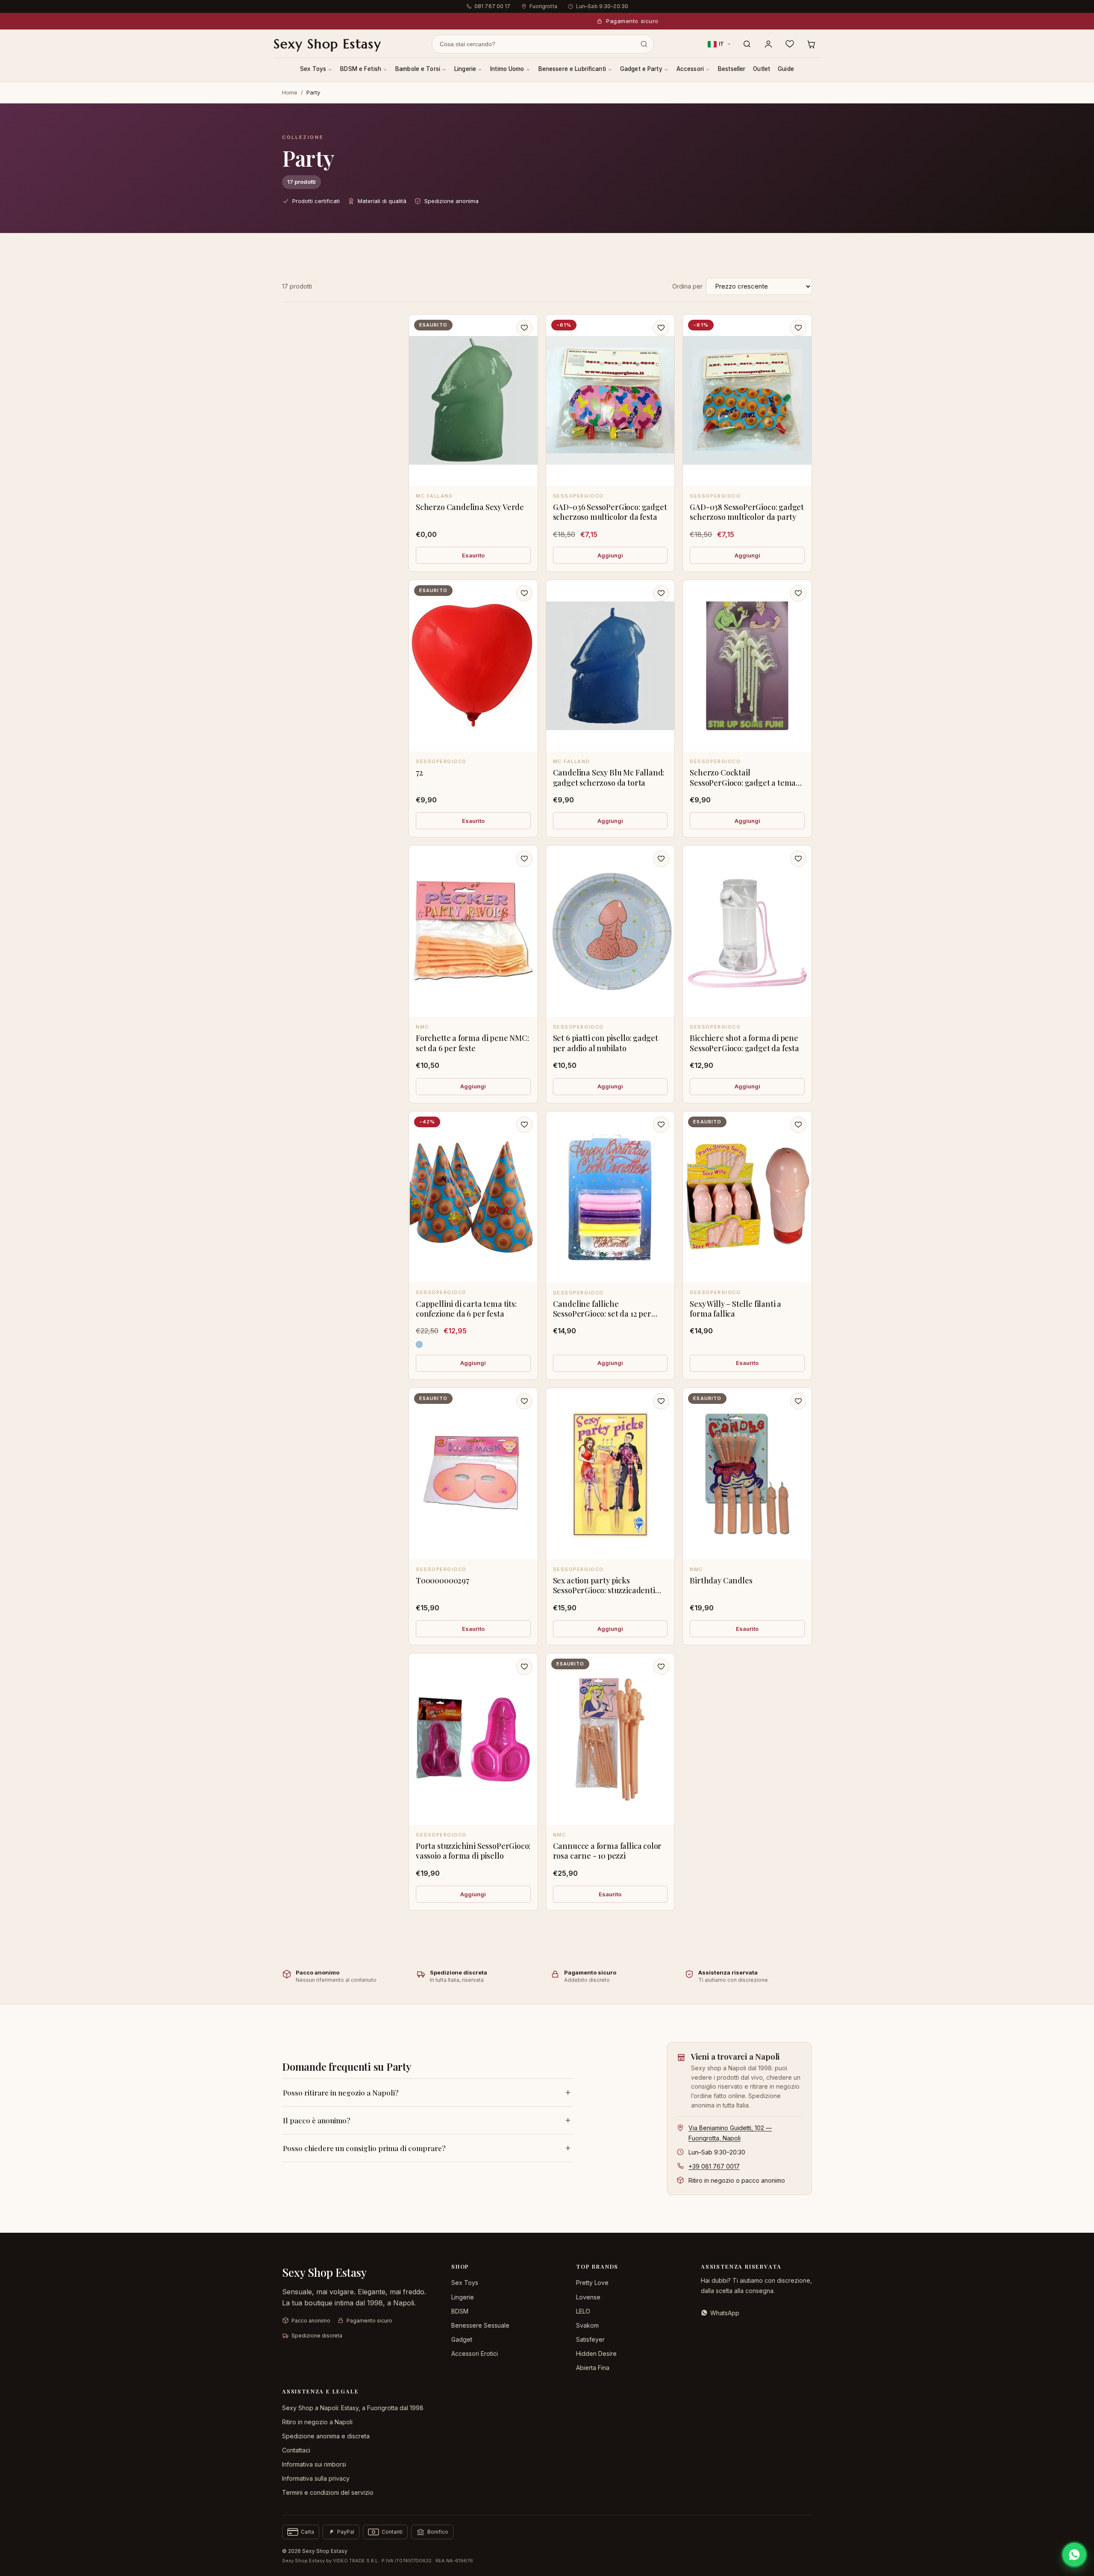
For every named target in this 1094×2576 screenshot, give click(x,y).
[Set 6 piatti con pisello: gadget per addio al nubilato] (610, 931)
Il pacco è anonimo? (317, 2120)
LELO (583, 2311)
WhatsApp (725, 2313)
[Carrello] (811, 44)
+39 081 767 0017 (714, 2166)
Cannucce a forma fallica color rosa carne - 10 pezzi (607, 1851)
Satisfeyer (590, 2339)
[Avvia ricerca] (644, 44)
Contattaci (296, 2450)
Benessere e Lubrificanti (572, 69)
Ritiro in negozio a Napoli (317, 2422)
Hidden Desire (596, 2353)
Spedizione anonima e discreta (326, 2436)
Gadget (462, 2339)
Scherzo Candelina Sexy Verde (470, 507)
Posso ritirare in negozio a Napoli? (341, 2093)
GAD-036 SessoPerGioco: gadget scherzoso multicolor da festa (610, 512)
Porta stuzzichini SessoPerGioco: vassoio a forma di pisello (473, 1851)
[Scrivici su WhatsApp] (1074, 2555)
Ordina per (687, 286)
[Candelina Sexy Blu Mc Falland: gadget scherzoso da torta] (610, 666)
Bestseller (732, 69)
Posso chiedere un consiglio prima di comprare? (364, 2148)
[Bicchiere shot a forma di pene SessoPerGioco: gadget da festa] (747, 931)
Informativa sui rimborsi (314, 2464)
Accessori (690, 69)
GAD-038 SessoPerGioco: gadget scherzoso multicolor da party (747, 512)
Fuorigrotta (543, 6)
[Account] (768, 44)
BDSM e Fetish (361, 69)
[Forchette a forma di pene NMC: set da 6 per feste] (473, 931)
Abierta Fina (593, 2368)
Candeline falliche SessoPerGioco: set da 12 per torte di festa (602, 1314)
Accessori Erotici (475, 2353)
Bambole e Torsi (418, 69)
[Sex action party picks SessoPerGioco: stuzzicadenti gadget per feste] (610, 1474)
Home (290, 92)
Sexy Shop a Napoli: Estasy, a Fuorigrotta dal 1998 (353, 2408)
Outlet (762, 69)
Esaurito (473, 555)
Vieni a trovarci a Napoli (735, 2056)
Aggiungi (610, 555)
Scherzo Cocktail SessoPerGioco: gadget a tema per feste (743, 783)
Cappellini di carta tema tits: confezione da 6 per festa (466, 1309)
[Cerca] (747, 44)
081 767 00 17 (493, 6)
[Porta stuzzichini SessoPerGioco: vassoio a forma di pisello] (473, 1739)
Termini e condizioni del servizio (328, 2492)
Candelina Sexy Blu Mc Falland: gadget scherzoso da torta (609, 777)
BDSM (460, 2311)
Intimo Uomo (507, 69)
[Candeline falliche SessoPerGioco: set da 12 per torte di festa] (610, 1197)
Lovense (588, 2297)
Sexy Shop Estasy (327, 44)
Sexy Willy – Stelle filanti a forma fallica (735, 1309)
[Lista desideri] (790, 44)
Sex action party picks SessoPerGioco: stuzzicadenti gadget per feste (604, 1590)
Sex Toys (313, 69)
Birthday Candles (721, 1580)
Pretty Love (592, 2283)
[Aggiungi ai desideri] (524, 328)
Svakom (587, 2325)
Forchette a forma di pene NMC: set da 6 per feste (472, 1043)
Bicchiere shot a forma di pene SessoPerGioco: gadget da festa (744, 1043)
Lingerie (465, 69)
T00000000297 (443, 1580)
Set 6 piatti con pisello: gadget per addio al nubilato (606, 1043)
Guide (786, 69)
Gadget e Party (641, 69)
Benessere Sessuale (480, 2325)
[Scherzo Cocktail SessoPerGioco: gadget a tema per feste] (747, 666)
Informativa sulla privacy (316, 2478)
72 (419, 772)
